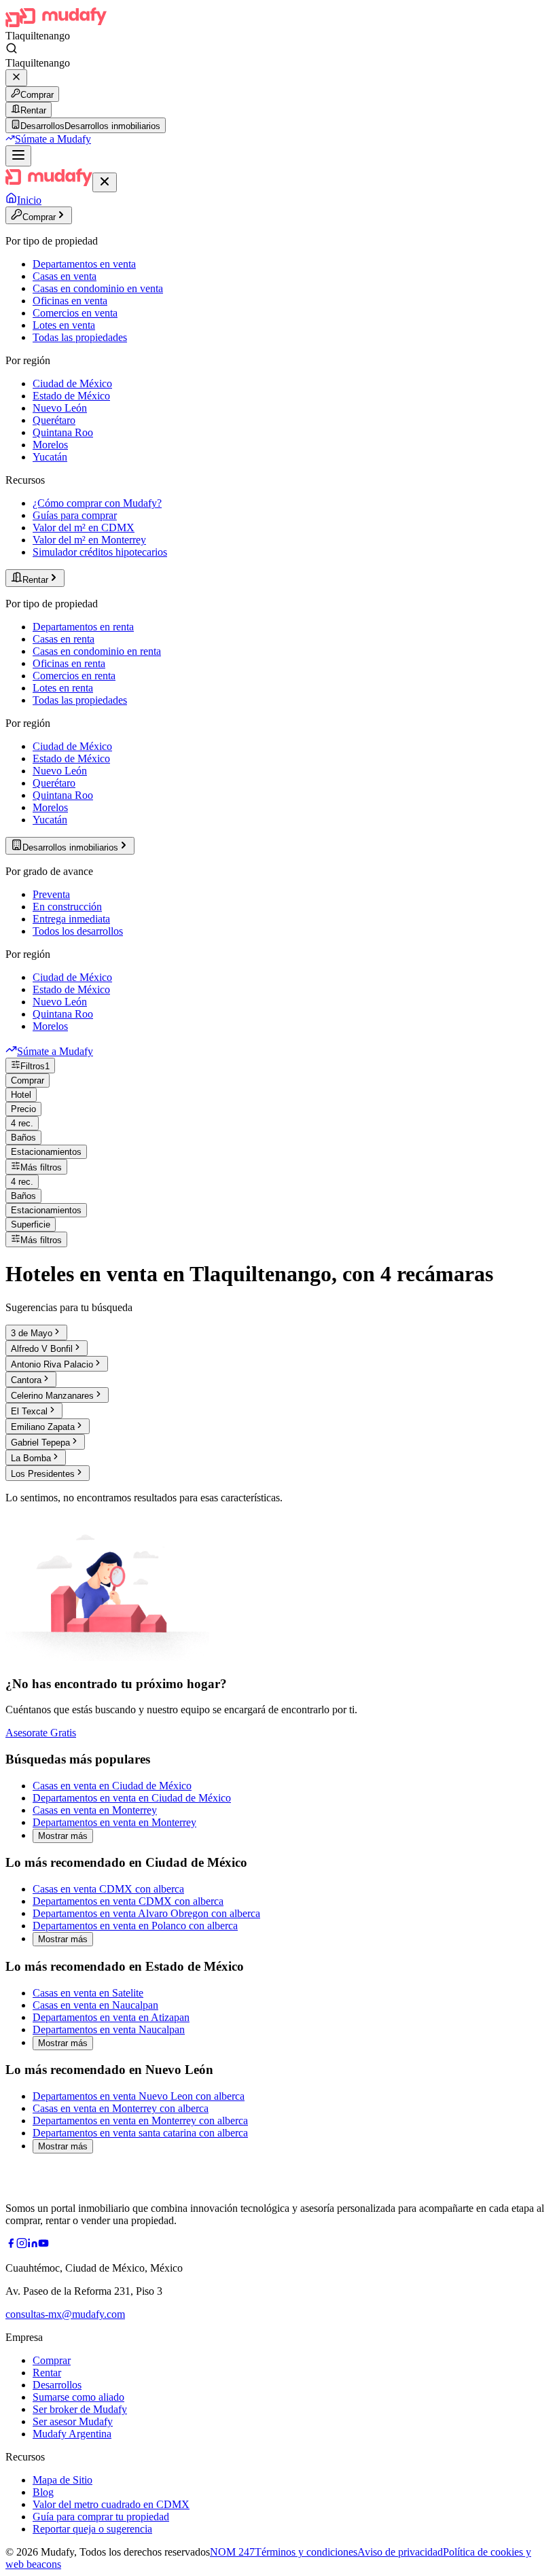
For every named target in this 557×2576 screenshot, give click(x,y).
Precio (23, 1109)
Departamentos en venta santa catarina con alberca (140, 2133)
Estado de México (71, 396)
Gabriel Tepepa (40, 1443)
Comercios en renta (74, 676)
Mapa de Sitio (62, 2480)
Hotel (21, 1095)
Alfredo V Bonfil (42, 1349)
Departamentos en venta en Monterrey (114, 1822)
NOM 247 (232, 2552)
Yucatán (50, 457)
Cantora (26, 1380)
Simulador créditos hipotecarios (100, 552)
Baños (23, 1138)
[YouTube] (43, 2245)
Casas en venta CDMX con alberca (108, 1889)
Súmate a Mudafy (53, 139)
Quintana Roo (63, 432)
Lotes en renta (63, 688)
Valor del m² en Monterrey (89, 540)
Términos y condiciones (306, 2552)
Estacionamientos (46, 1152)
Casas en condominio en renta (97, 651)
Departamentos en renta (83, 627)
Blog (43, 2492)
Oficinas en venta (70, 301)
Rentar (33, 110)
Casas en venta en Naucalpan (95, 2005)
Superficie (31, 1224)
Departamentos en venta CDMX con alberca (128, 1901)
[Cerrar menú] (105, 182)
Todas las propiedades (80, 337)
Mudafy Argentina (72, 2434)
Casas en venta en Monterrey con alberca (121, 2108)
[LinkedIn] (33, 2245)
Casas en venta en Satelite (88, 1993)
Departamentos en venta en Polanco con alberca (135, 1926)
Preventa (51, 894)
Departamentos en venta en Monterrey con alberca (140, 2121)
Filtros (35, 1066)
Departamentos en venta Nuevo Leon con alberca (139, 2096)
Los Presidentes (43, 1474)
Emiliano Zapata (43, 1427)
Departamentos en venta (84, 264)
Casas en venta (65, 276)
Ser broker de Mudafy (80, 2409)
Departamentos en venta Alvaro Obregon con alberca (146, 1913)
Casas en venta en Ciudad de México (112, 1786)
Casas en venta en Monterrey (95, 1810)
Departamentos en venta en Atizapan (111, 2017)
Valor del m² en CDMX (84, 527)
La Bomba (31, 1458)
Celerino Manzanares (52, 1396)
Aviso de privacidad (400, 2552)
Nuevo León (60, 408)
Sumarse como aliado (78, 2397)
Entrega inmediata (71, 919)
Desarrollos (57, 2385)
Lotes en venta (64, 325)
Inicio (29, 200)
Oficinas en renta (69, 663)
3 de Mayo (32, 1333)
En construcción (67, 907)
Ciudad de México (72, 383)
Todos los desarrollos (78, 931)
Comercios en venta (75, 313)
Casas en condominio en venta (98, 288)
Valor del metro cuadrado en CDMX (111, 2504)
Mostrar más (63, 1836)
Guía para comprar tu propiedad (101, 2517)
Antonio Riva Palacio (52, 1364)
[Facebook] (11, 2245)
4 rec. (22, 1123)
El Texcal (29, 1411)
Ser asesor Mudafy (73, 2421)
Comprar (37, 95)
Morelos (50, 445)
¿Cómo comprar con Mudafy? (97, 503)
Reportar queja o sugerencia (92, 2529)
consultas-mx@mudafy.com (65, 2314)
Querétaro (54, 420)
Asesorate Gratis (41, 1733)
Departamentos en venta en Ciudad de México (132, 1798)
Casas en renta (64, 639)
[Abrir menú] (18, 156)
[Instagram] (22, 2245)
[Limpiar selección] (16, 78)
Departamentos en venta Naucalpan (109, 2029)
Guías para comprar (75, 515)
